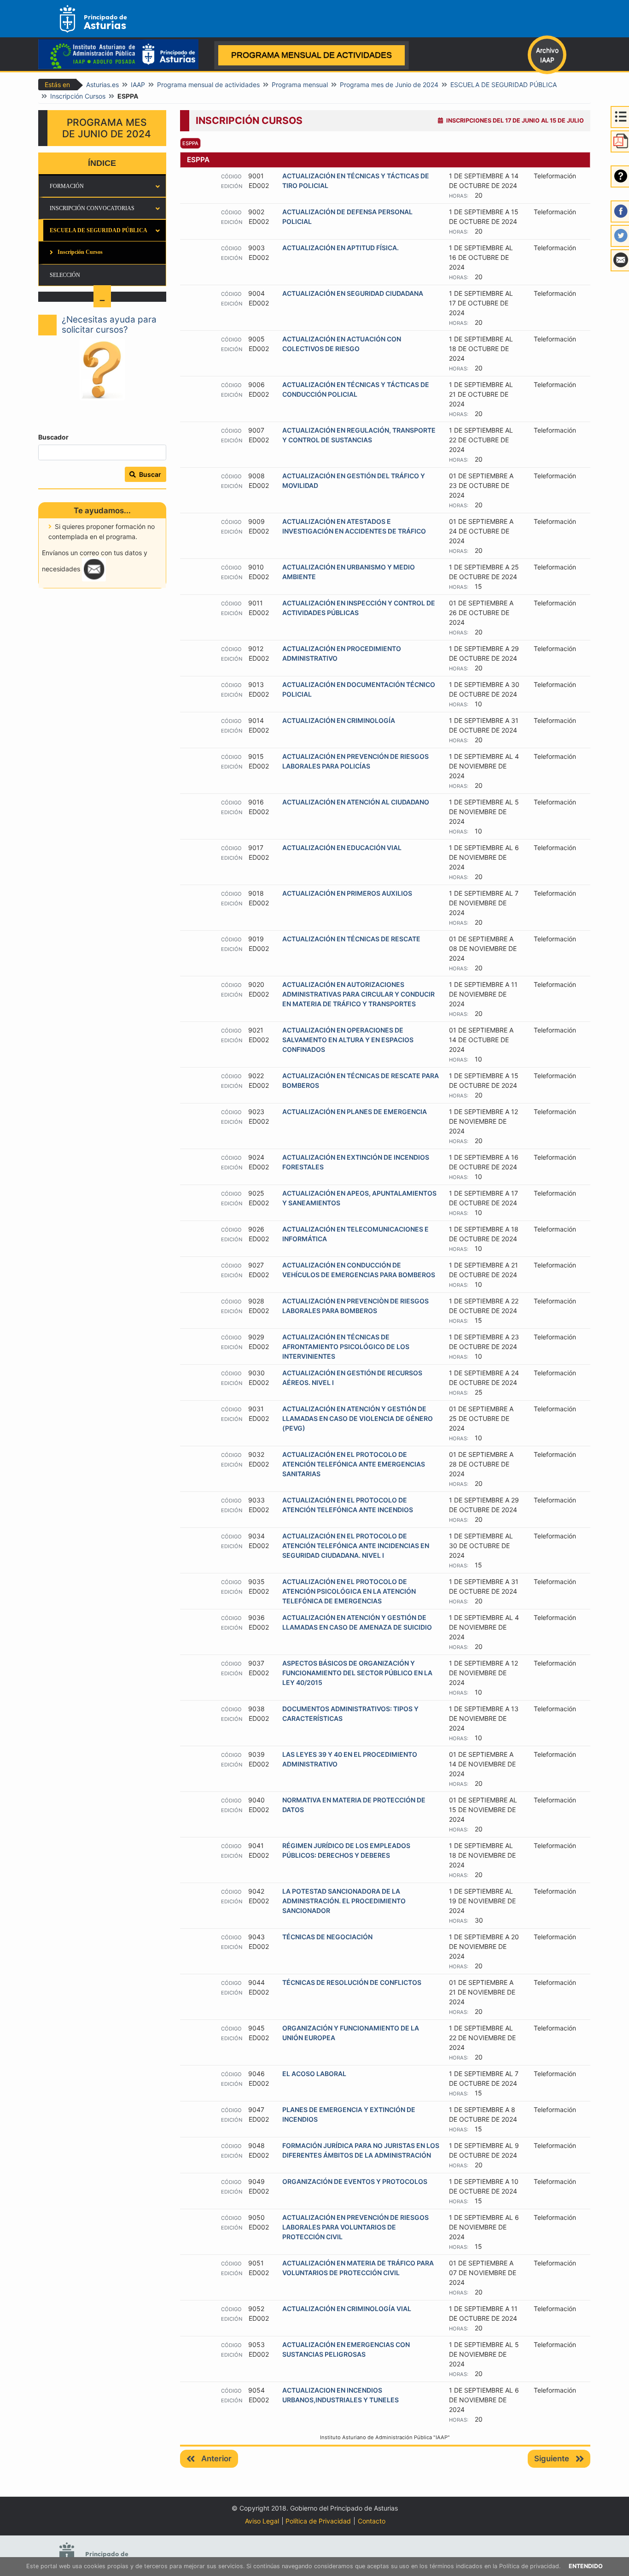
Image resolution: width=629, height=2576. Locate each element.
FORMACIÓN (67, 186)
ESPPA (190, 143)
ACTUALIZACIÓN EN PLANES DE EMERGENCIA (355, 1112)
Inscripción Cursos (78, 96)
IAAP (138, 85)
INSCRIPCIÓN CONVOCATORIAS (92, 208)
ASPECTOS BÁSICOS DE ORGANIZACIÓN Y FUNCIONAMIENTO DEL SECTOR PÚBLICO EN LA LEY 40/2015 (357, 1673)
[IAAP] (122, 59)
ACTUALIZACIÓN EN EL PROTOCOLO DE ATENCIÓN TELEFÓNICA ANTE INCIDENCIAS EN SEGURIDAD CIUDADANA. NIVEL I (356, 1546)
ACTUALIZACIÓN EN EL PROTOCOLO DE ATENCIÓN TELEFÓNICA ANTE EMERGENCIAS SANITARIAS (354, 1464)
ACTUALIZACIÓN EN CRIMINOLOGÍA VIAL (347, 2309)
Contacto (372, 2521)
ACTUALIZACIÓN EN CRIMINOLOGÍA (339, 720)
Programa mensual (300, 85)
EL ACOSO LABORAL (314, 2074)
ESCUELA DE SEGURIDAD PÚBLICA (504, 85)
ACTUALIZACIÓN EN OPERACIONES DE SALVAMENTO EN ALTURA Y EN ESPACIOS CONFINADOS (348, 1040)
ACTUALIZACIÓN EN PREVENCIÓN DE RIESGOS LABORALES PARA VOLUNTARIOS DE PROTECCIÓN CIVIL (355, 2227)
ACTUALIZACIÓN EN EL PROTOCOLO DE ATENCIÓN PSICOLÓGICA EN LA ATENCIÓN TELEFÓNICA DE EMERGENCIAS (349, 1591)
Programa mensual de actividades (208, 85)
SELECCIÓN (65, 275)
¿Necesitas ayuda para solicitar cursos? (109, 325)
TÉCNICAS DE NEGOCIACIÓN (327, 1937)
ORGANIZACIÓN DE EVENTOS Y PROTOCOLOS (355, 2181)
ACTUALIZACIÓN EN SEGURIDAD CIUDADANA (353, 293)
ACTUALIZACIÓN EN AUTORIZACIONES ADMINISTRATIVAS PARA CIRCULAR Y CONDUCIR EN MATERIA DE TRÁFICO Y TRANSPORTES (358, 994)
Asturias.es (102, 85)
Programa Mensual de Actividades (312, 55)
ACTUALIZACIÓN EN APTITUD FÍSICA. (341, 248)
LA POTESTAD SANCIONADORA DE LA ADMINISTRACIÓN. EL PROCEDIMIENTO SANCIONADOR (344, 1901)
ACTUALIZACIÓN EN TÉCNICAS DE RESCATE (351, 939)
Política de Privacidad (318, 2521)
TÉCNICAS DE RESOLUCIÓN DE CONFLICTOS (352, 1982)
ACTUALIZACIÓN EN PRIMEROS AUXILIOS (347, 893)
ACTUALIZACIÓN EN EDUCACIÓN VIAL (342, 848)
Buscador (53, 437)
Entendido (586, 2566)
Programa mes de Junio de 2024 (389, 85)
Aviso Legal (262, 2521)
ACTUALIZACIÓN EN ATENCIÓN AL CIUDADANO (356, 802)
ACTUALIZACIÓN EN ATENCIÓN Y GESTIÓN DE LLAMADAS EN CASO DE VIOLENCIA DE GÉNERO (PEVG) (358, 1418)
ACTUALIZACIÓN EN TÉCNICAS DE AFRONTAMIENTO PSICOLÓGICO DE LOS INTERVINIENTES (346, 1347)
